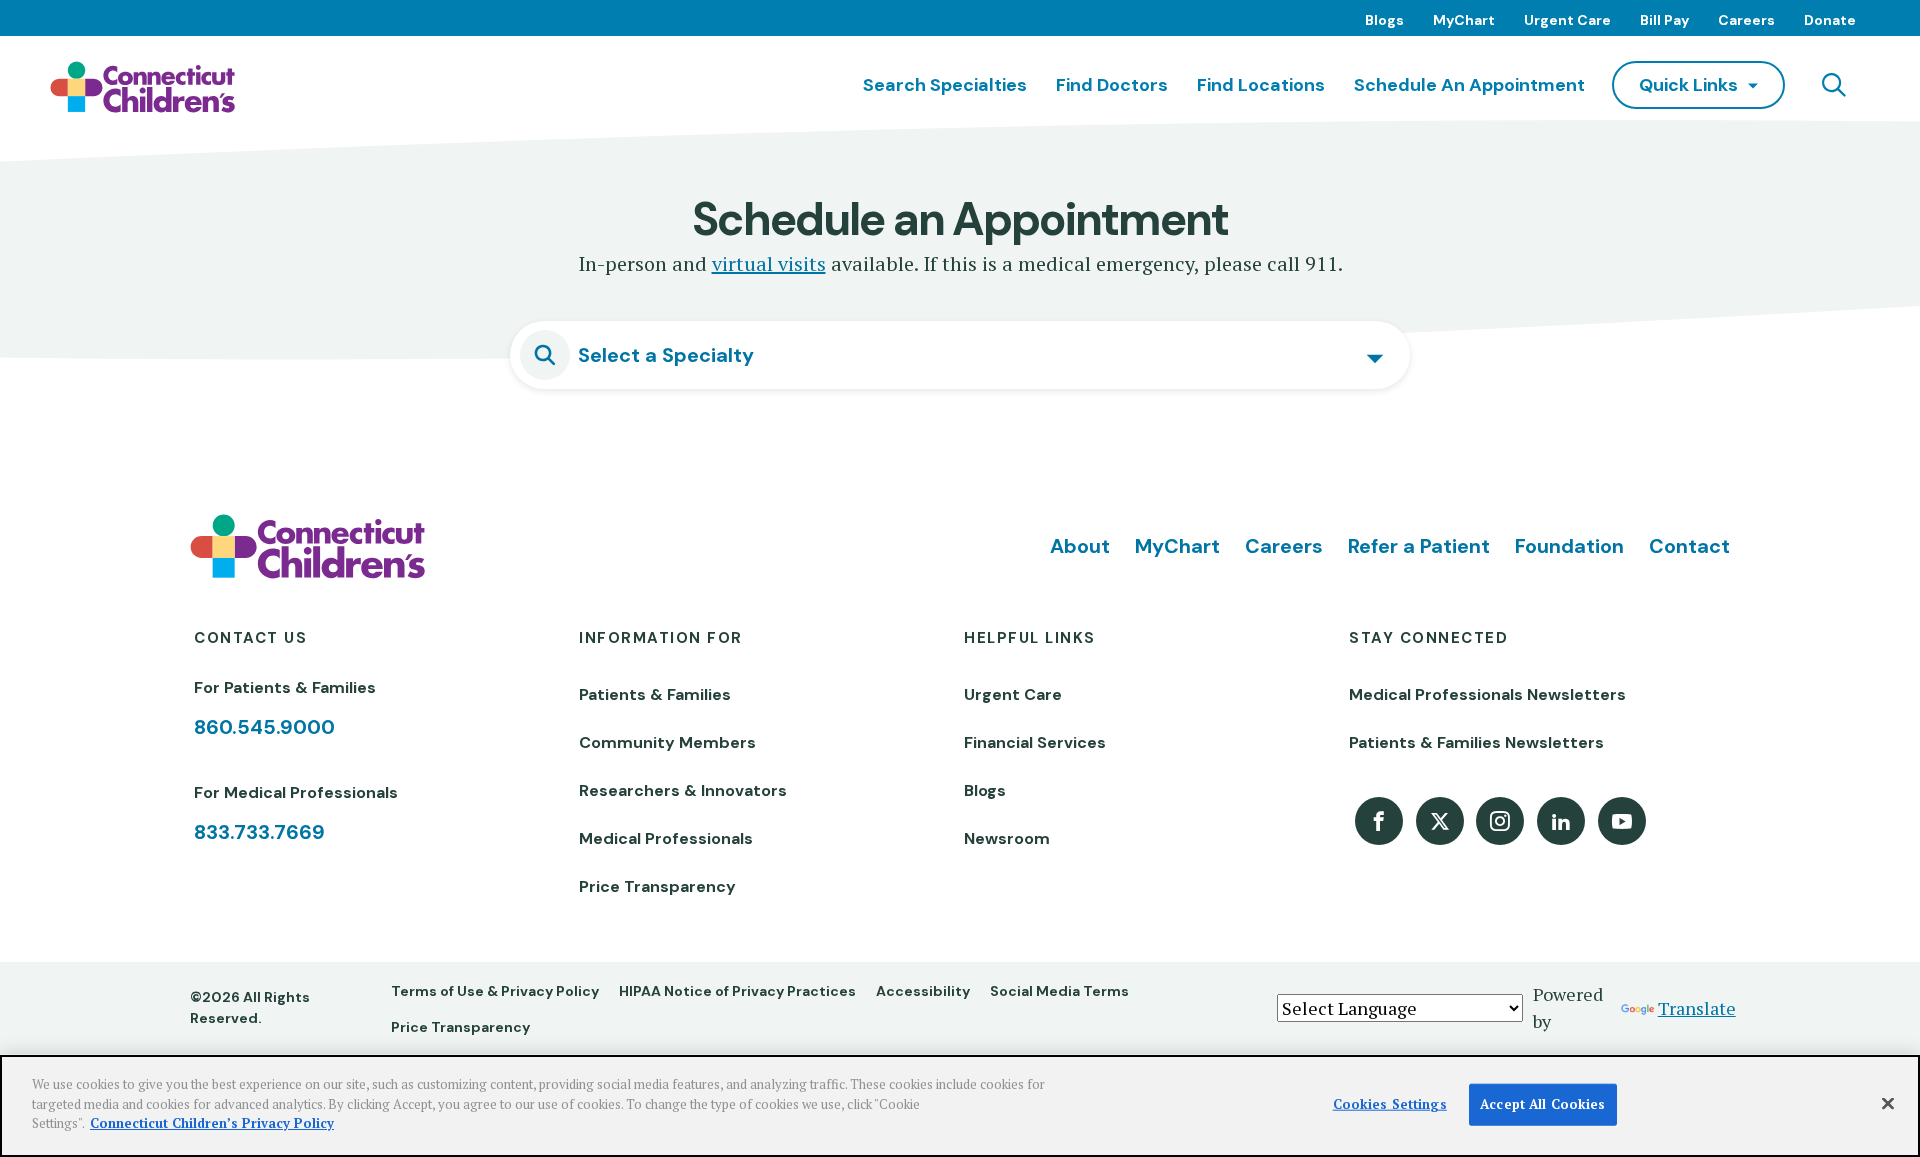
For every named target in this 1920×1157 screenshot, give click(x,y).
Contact (1689, 546)
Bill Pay (1664, 20)
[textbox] (980, 355)
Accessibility (923, 991)
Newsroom (1007, 838)
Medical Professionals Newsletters (1487, 694)
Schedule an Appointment (1469, 85)
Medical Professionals (666, 838)
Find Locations (1261, 85)
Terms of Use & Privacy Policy (495, 991)
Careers (1746, 20)
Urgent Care (1567, 20)
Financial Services (1035, 742)
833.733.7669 (259, 832)
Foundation (1569, 546)
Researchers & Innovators (683, 790)
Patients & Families (655, 694)
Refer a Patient (1419, 546)
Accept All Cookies (1542, 1104)
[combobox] (960, 355)
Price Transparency (657, 886)
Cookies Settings (1390, 1104)
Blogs (1384, 20)
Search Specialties (945, 85)
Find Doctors (1112, 85)
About (1080, 546)
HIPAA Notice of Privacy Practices (737, 991)
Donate (1830, 20)
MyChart (1464, 20)
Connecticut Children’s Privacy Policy (212, 1123)
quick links (1688, 85)
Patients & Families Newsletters (1476, 742)
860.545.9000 (264, 727)
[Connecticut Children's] (142, 87)
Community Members (667, 742)
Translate (1697, 1008)
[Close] (1888, 1104)
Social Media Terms (1059, 991)
